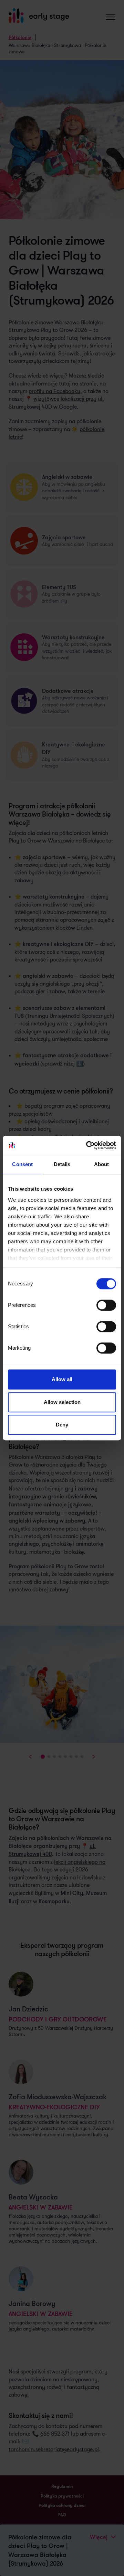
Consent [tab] (22, 1164)
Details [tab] (62, 1164)
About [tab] (102, 1164)
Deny (62, 1425)
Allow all (62, 1379)
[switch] (106, 1305)
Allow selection (62, 1402)
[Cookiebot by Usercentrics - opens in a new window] (87, 1145)
